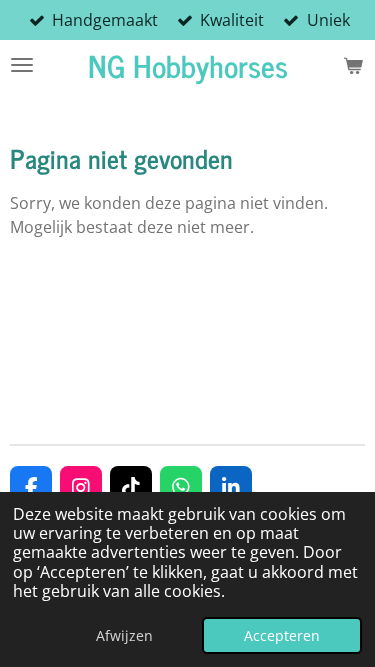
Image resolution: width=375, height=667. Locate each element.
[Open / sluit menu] (22, 65)
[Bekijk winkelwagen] (353, 65)
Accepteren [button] (282, 635)
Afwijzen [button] (124, 635)
